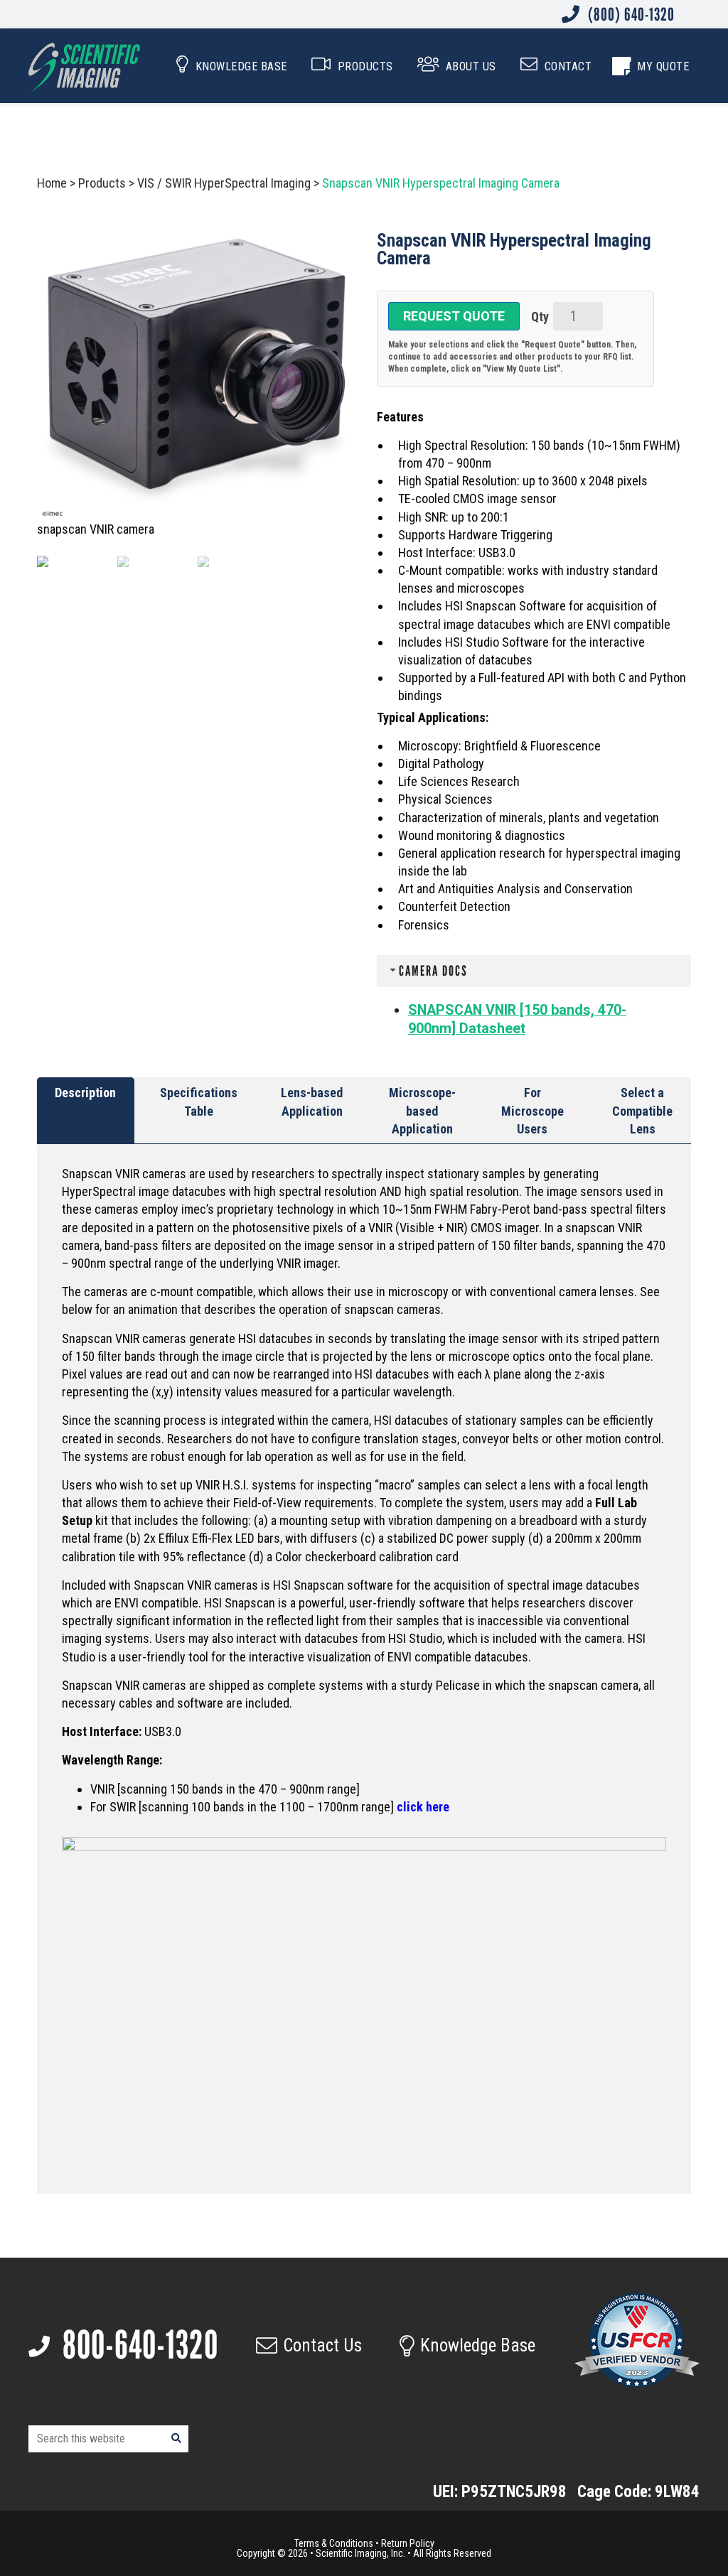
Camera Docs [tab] (433, 971)
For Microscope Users (532, 1110)
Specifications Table (199, 1101)
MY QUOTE (663, 66)
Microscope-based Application (422, 1110)
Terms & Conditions (334, 2543)
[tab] (86, 1111)
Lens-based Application (312, 1101)
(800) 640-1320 (630, 14)
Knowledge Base (478, 2345)
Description (85, 1093)
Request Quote (454, 316)
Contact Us (322, 2345)
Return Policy (408, 2543)
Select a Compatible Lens (642, 1110)
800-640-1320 (137, 2345)
